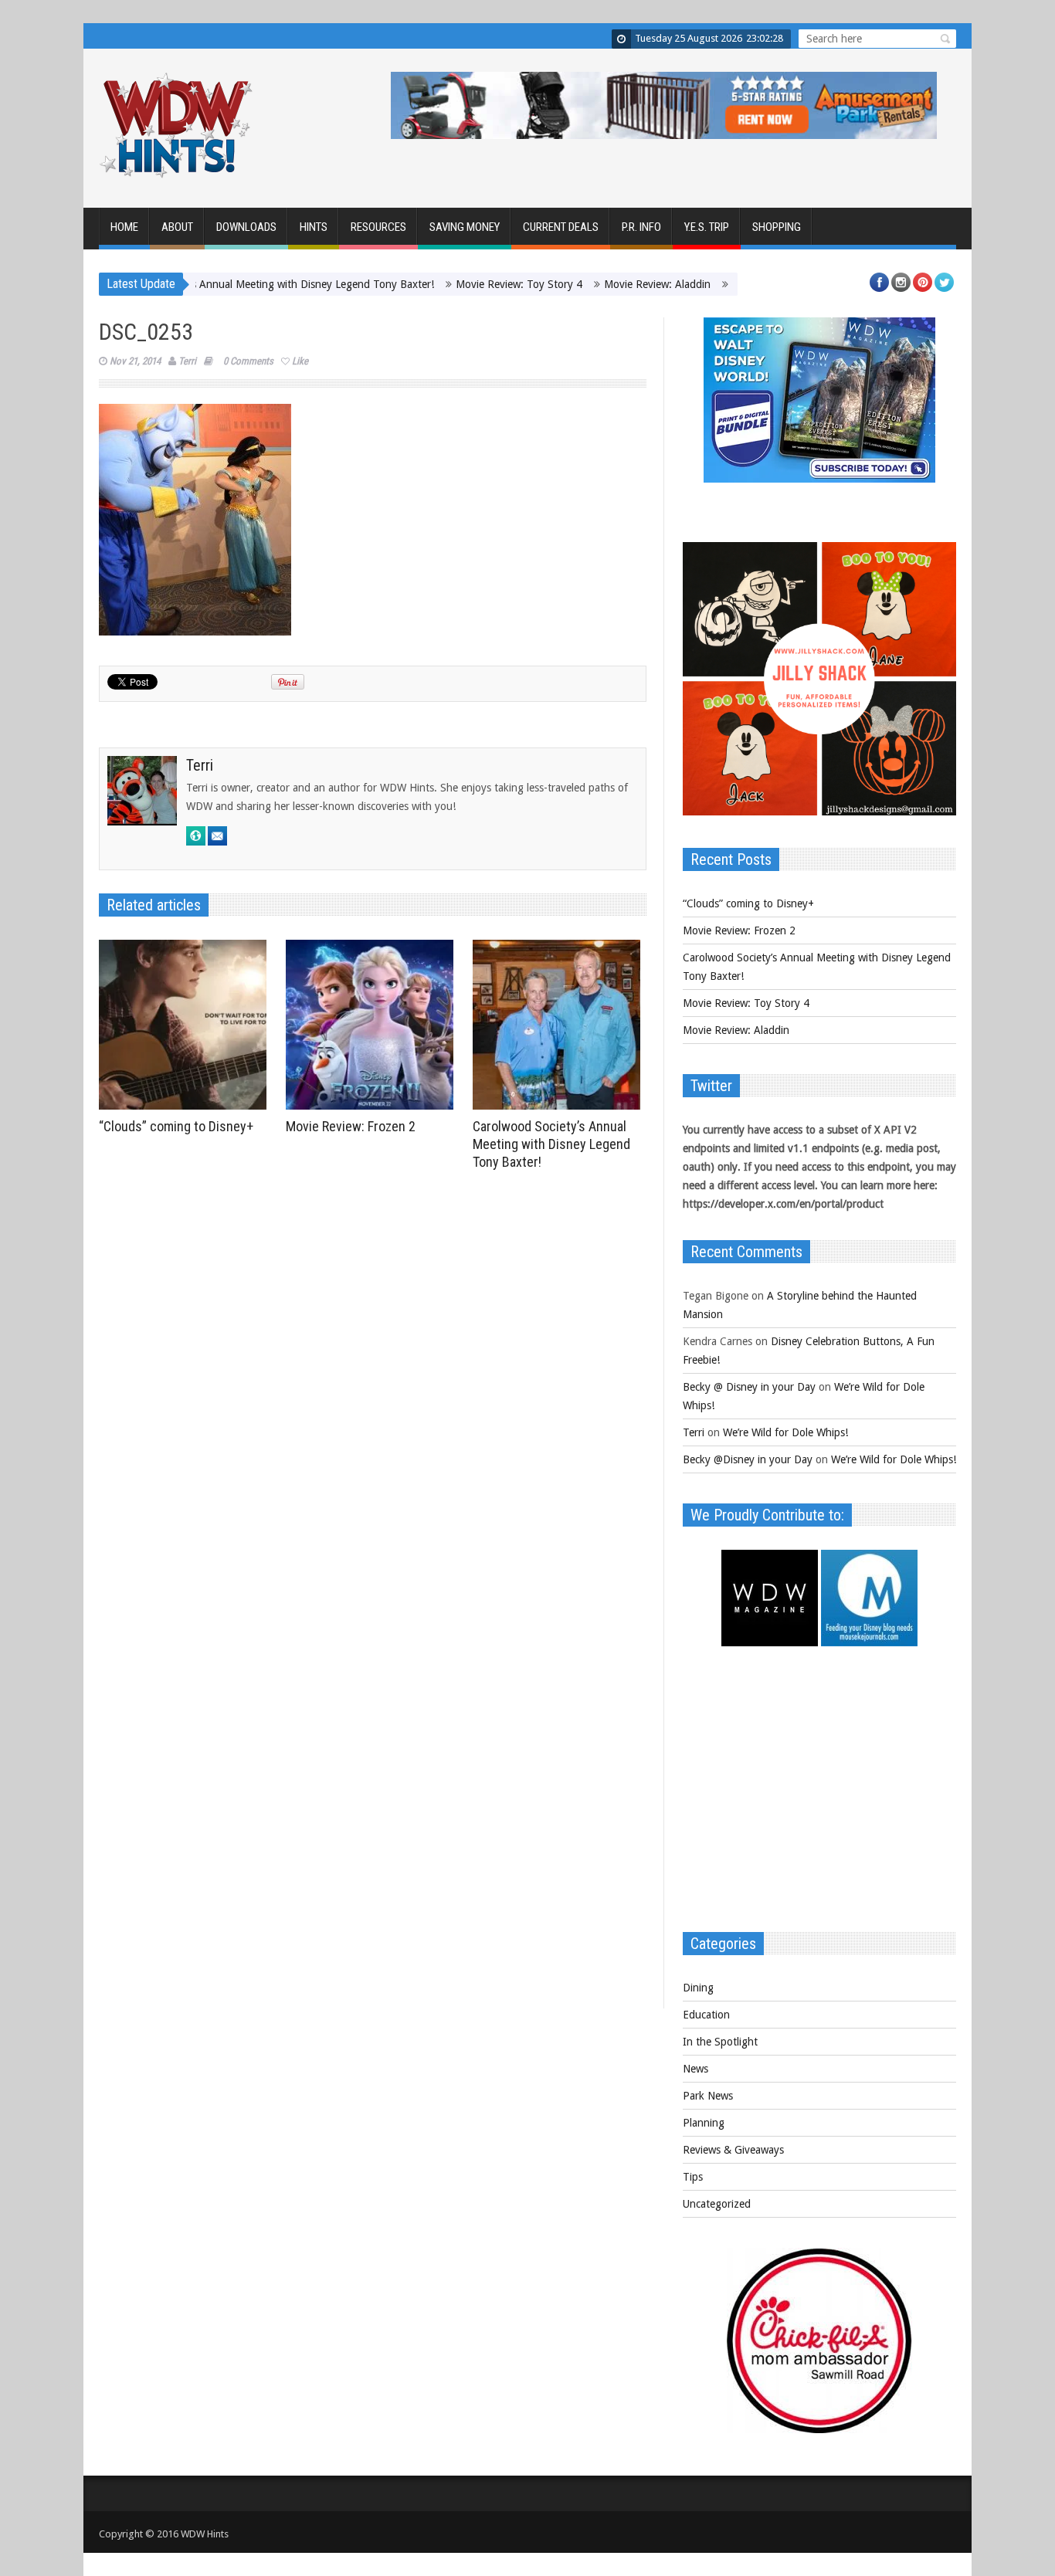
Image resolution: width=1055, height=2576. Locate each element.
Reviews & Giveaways (733, 2150)
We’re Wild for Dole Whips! (785, 1432)
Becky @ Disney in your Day (749, 1387)
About (177, 227)
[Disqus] (373, 1391)
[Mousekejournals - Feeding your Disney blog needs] (869, 1642)
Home (124, 227)
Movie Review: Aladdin (598, 284)
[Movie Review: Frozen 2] (373, 1025)
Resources (378, 227)
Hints (314, 227)
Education (706, 2015)
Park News (708, 2096)
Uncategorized (717, 2204)
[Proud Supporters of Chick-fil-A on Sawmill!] (819, 2429)
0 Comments (248, 361)
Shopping (777, 227)
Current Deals (561, 227)
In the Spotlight (720, 2042)
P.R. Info (641, 227)
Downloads (246, 227)
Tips (693, 2177)
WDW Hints (205, 2534)
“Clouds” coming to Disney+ (176, 1126)
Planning (704, 2123)
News (695, 2069)
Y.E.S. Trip (707, 227)
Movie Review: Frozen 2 (351, 1126)
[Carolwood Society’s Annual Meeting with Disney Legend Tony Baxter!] (560, 1025)
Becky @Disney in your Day (748, 1459)
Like (300, 361)
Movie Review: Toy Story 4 (460, 284)
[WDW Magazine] (770, 1642)
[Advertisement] (819, 1797)
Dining (698, 1988)
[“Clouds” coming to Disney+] (187, 1025)
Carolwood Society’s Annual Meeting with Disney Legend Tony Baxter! (209, 284)
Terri (187, 361)
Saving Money (465, 227)
